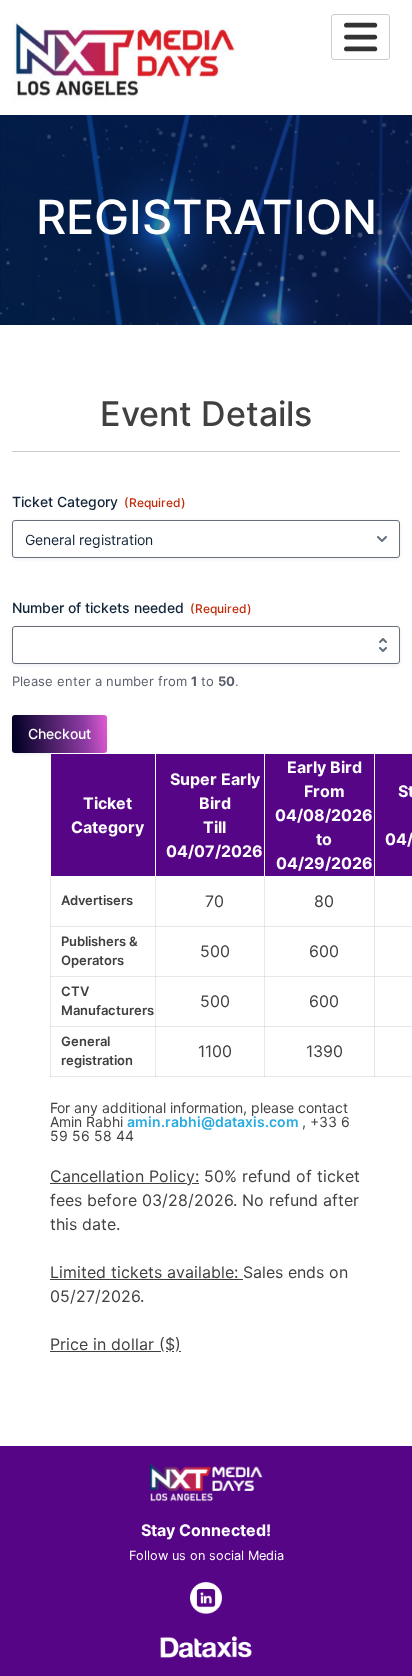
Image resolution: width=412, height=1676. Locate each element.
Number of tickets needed (132, 607)
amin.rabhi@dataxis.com (213, 1121)
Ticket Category (99, 501)
